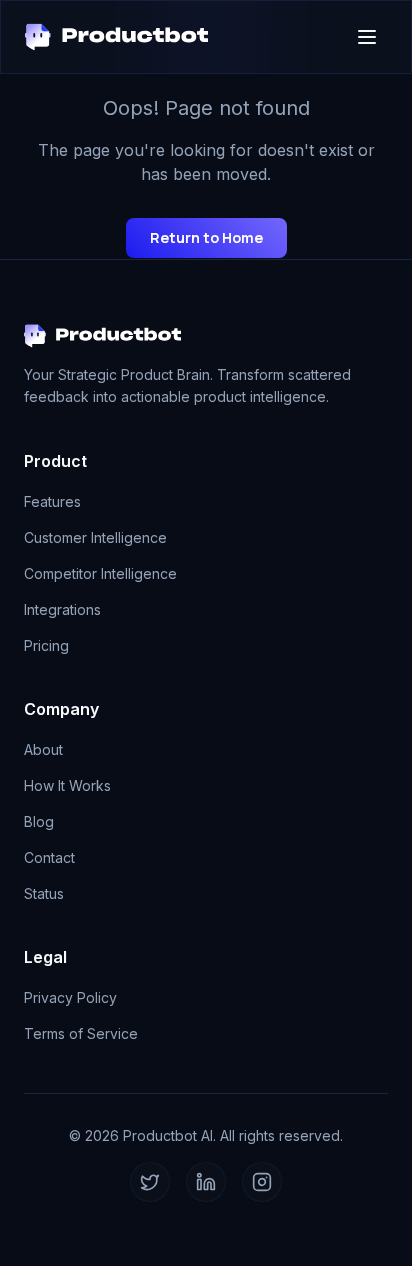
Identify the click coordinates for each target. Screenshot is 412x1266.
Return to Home (206, 237)
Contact (49, 857)
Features (52, 501)
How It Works (67, 785)
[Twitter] (150, 1182)
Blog (39, 821)
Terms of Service (81, 1033)
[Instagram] (262, 1182)
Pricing (46, 645)
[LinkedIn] (206, 1182)
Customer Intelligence (95, 537)
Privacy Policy (70, 997)
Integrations (62, 609)
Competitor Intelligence (100, 573)
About (43, 749)
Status (44, 893)
